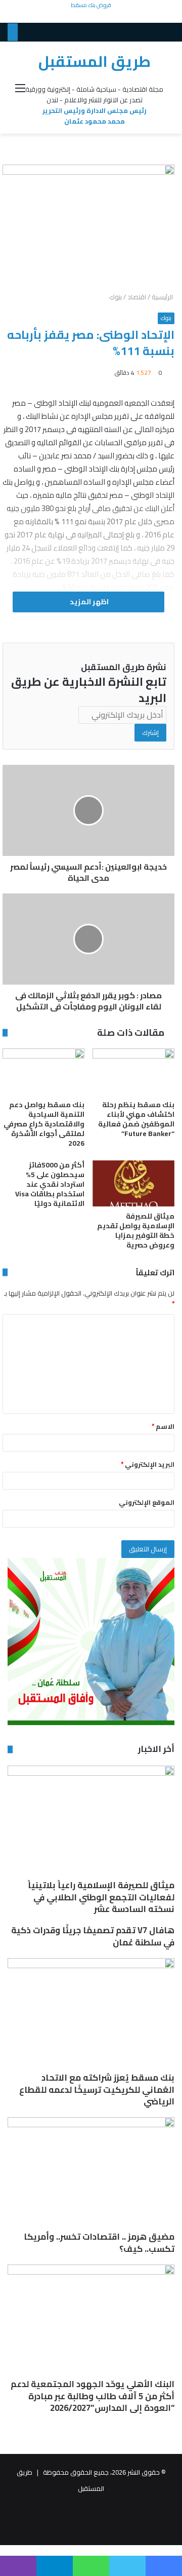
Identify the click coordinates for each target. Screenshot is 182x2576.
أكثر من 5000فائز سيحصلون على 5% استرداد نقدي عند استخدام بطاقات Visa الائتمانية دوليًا (50, 1184)
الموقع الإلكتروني (147, 1502)
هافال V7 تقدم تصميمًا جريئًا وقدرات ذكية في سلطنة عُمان (93, 1936)
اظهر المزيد (88, 602)
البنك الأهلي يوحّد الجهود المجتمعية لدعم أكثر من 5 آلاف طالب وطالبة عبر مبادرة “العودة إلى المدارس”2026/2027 (93, 2396)
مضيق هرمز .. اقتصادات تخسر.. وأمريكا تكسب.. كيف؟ (99, 2243)
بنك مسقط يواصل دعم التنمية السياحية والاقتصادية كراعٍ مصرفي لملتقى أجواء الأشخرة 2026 (44, 1124)
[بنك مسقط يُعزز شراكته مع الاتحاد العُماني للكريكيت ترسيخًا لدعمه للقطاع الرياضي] (91, 2015)
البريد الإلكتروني (148, 1464)
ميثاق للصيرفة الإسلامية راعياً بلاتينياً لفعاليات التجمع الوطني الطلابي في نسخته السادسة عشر (101, 1897)
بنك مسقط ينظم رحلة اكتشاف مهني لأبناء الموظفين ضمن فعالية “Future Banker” (136, 1119)
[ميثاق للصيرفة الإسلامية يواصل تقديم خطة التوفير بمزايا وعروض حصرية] (133, 1183)
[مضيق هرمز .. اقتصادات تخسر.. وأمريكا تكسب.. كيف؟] (91, 2174)
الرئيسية (163, 297)
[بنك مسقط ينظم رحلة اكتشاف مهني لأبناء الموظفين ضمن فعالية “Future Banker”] (133, 1071)
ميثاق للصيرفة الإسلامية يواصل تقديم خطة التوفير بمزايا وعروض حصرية (136, 1231)
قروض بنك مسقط (91, 5)
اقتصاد (137, 297)
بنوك (116, 297)
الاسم (163, 1426)
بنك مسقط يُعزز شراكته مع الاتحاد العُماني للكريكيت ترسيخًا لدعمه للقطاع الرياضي (97, 2090)
